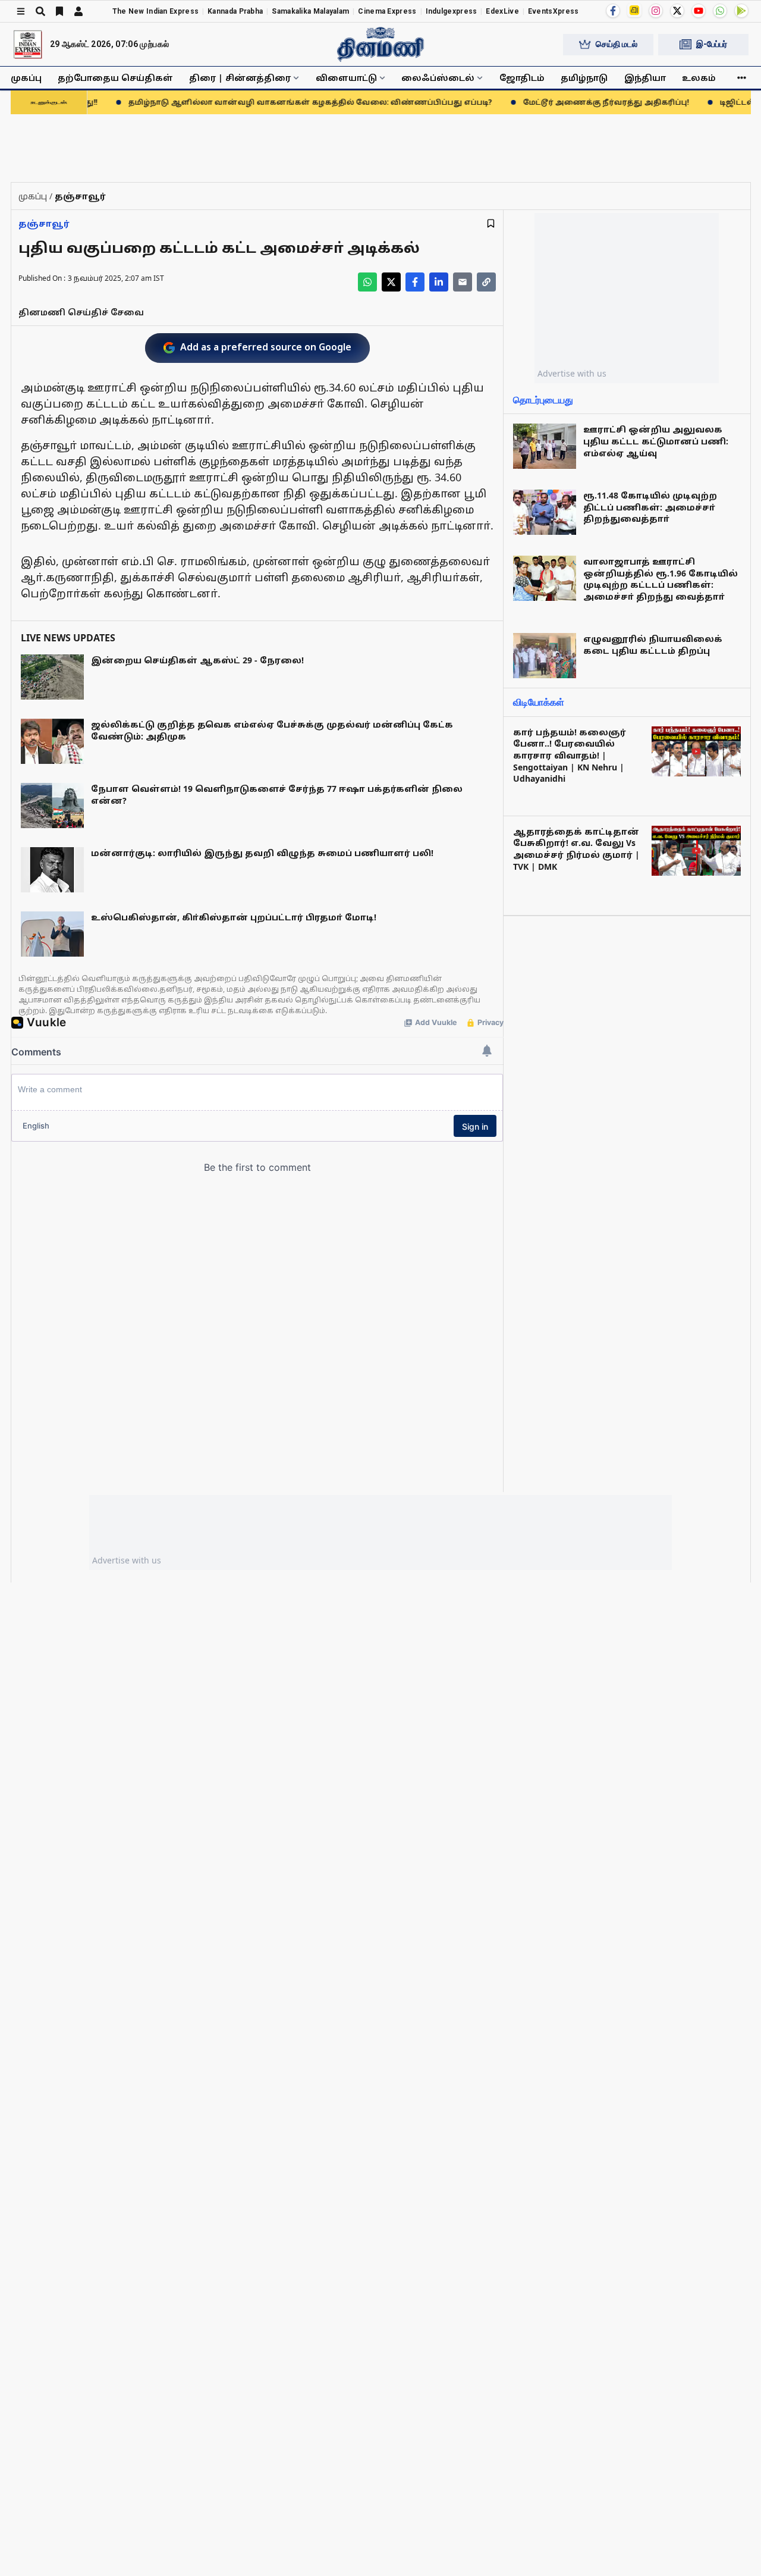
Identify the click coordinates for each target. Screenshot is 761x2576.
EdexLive (502, 11)
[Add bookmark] (491, 223)
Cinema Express (387, 11)
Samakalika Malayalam (310, 11)
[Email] (463, 282)
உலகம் (699, 78)
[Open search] (40, 11)
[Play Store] (741, 11)
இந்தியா (645, 78)
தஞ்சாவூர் (44, 223)
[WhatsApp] (720, 11)
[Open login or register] (78, 11)
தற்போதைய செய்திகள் (115, 78)
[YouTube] (699, 11)
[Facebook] (613, 11)
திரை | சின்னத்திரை (240, 78)
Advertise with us (572, 373)
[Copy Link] (486, 282)
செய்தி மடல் (617, 44)
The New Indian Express (156, 11)
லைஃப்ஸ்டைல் (438, 78)
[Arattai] (634, 10)
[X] (677, 11)
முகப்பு (26, 78)
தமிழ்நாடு (584, 78)
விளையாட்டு (346, 78)
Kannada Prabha (235, 11)
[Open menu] (21, 11)
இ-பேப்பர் (712, 44)
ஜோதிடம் (522, 78)
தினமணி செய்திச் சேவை (81, 312)
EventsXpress (554, 11)
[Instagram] (656, 11)
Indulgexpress (452, 11)
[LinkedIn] (439, 282)
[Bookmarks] (59, 11)
